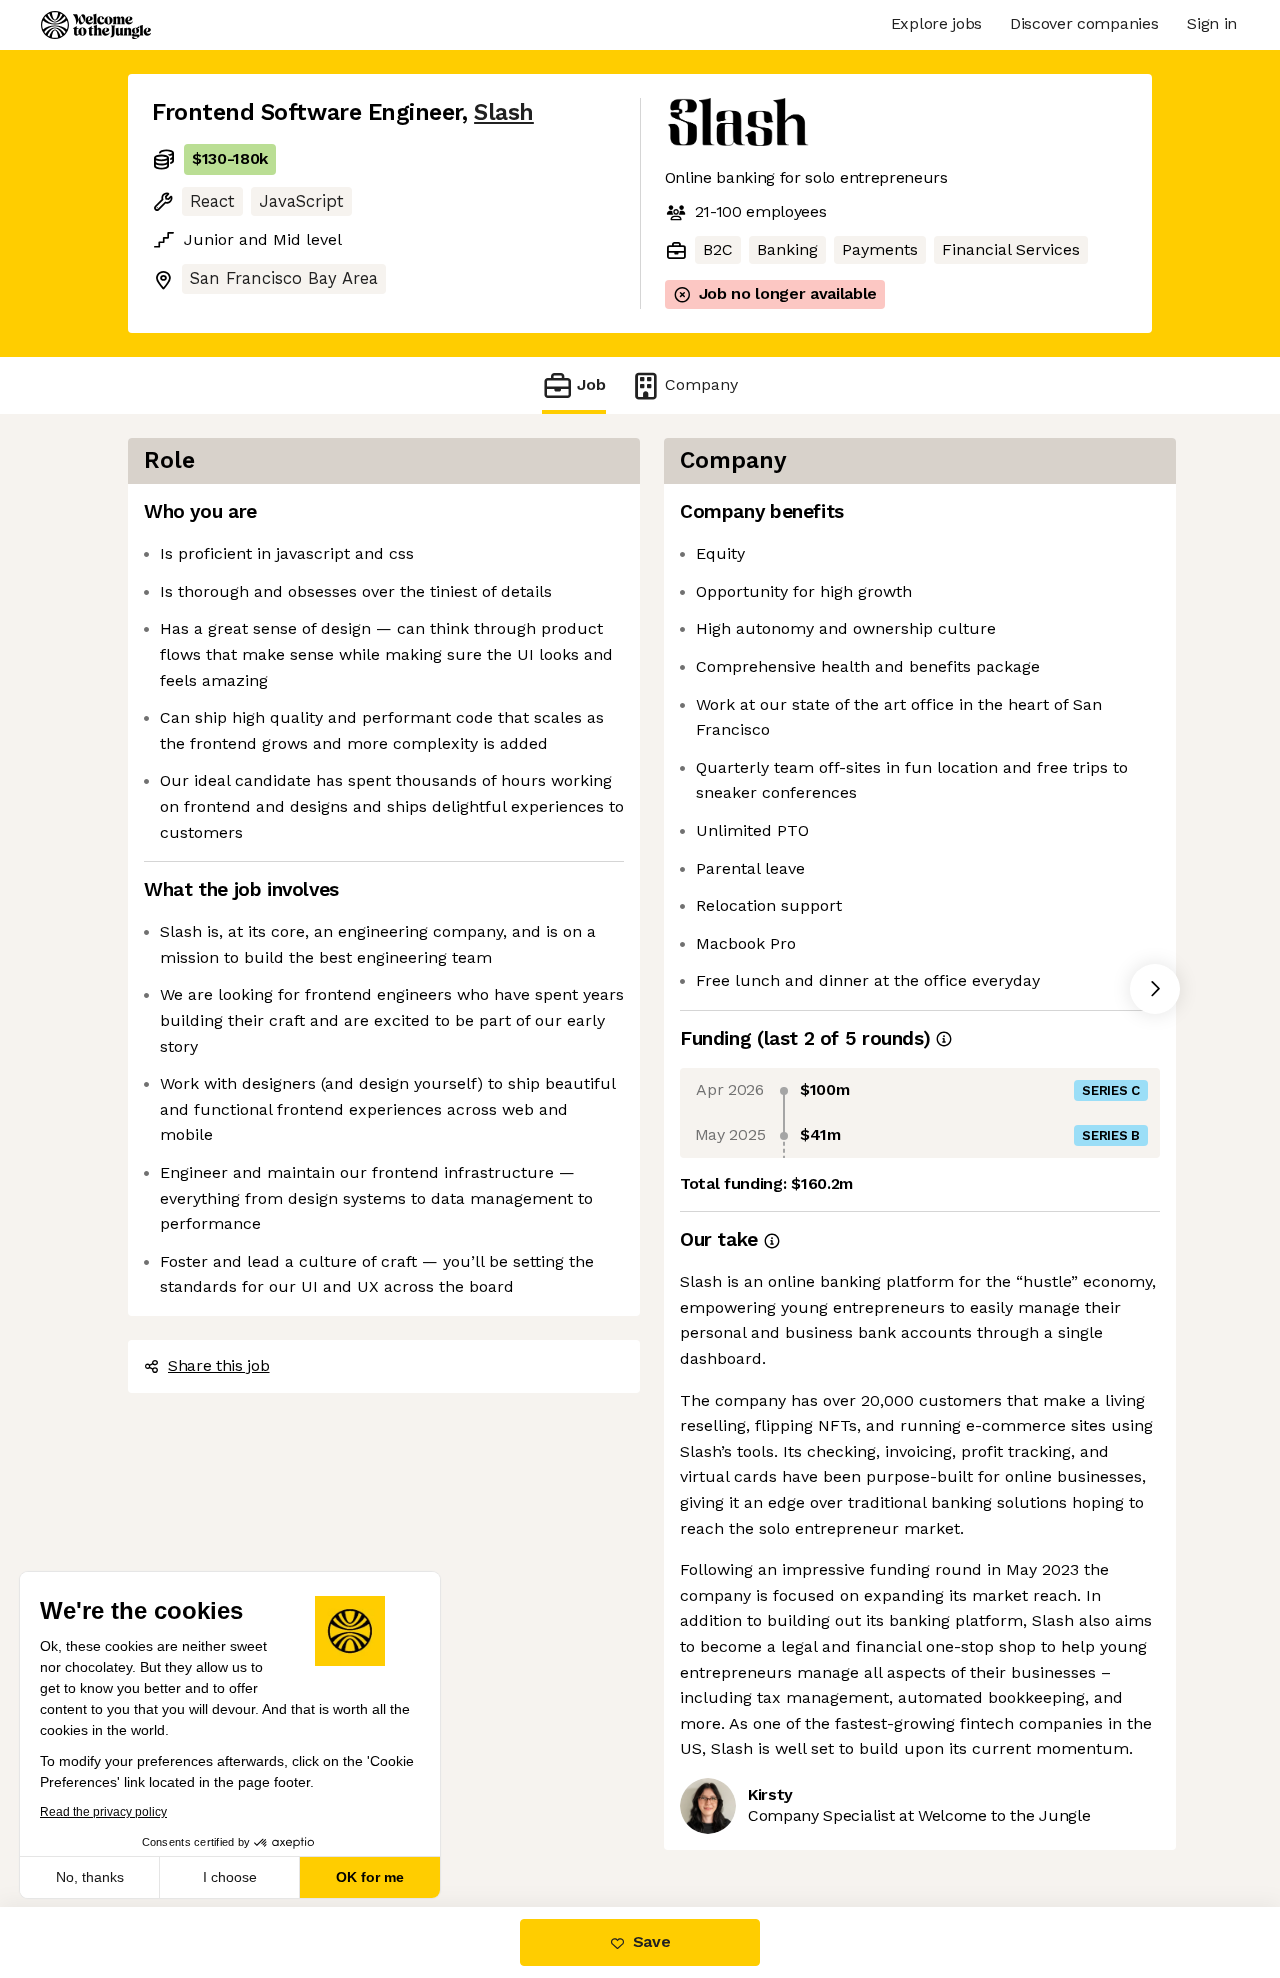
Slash (504, 112)
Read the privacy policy (103, 1812)
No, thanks (90, 1877)
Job (591, 384)
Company (701, 384)
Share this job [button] (219, 1365)
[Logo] (96, 25)
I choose (230, 1877)
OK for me (370, 1877)
